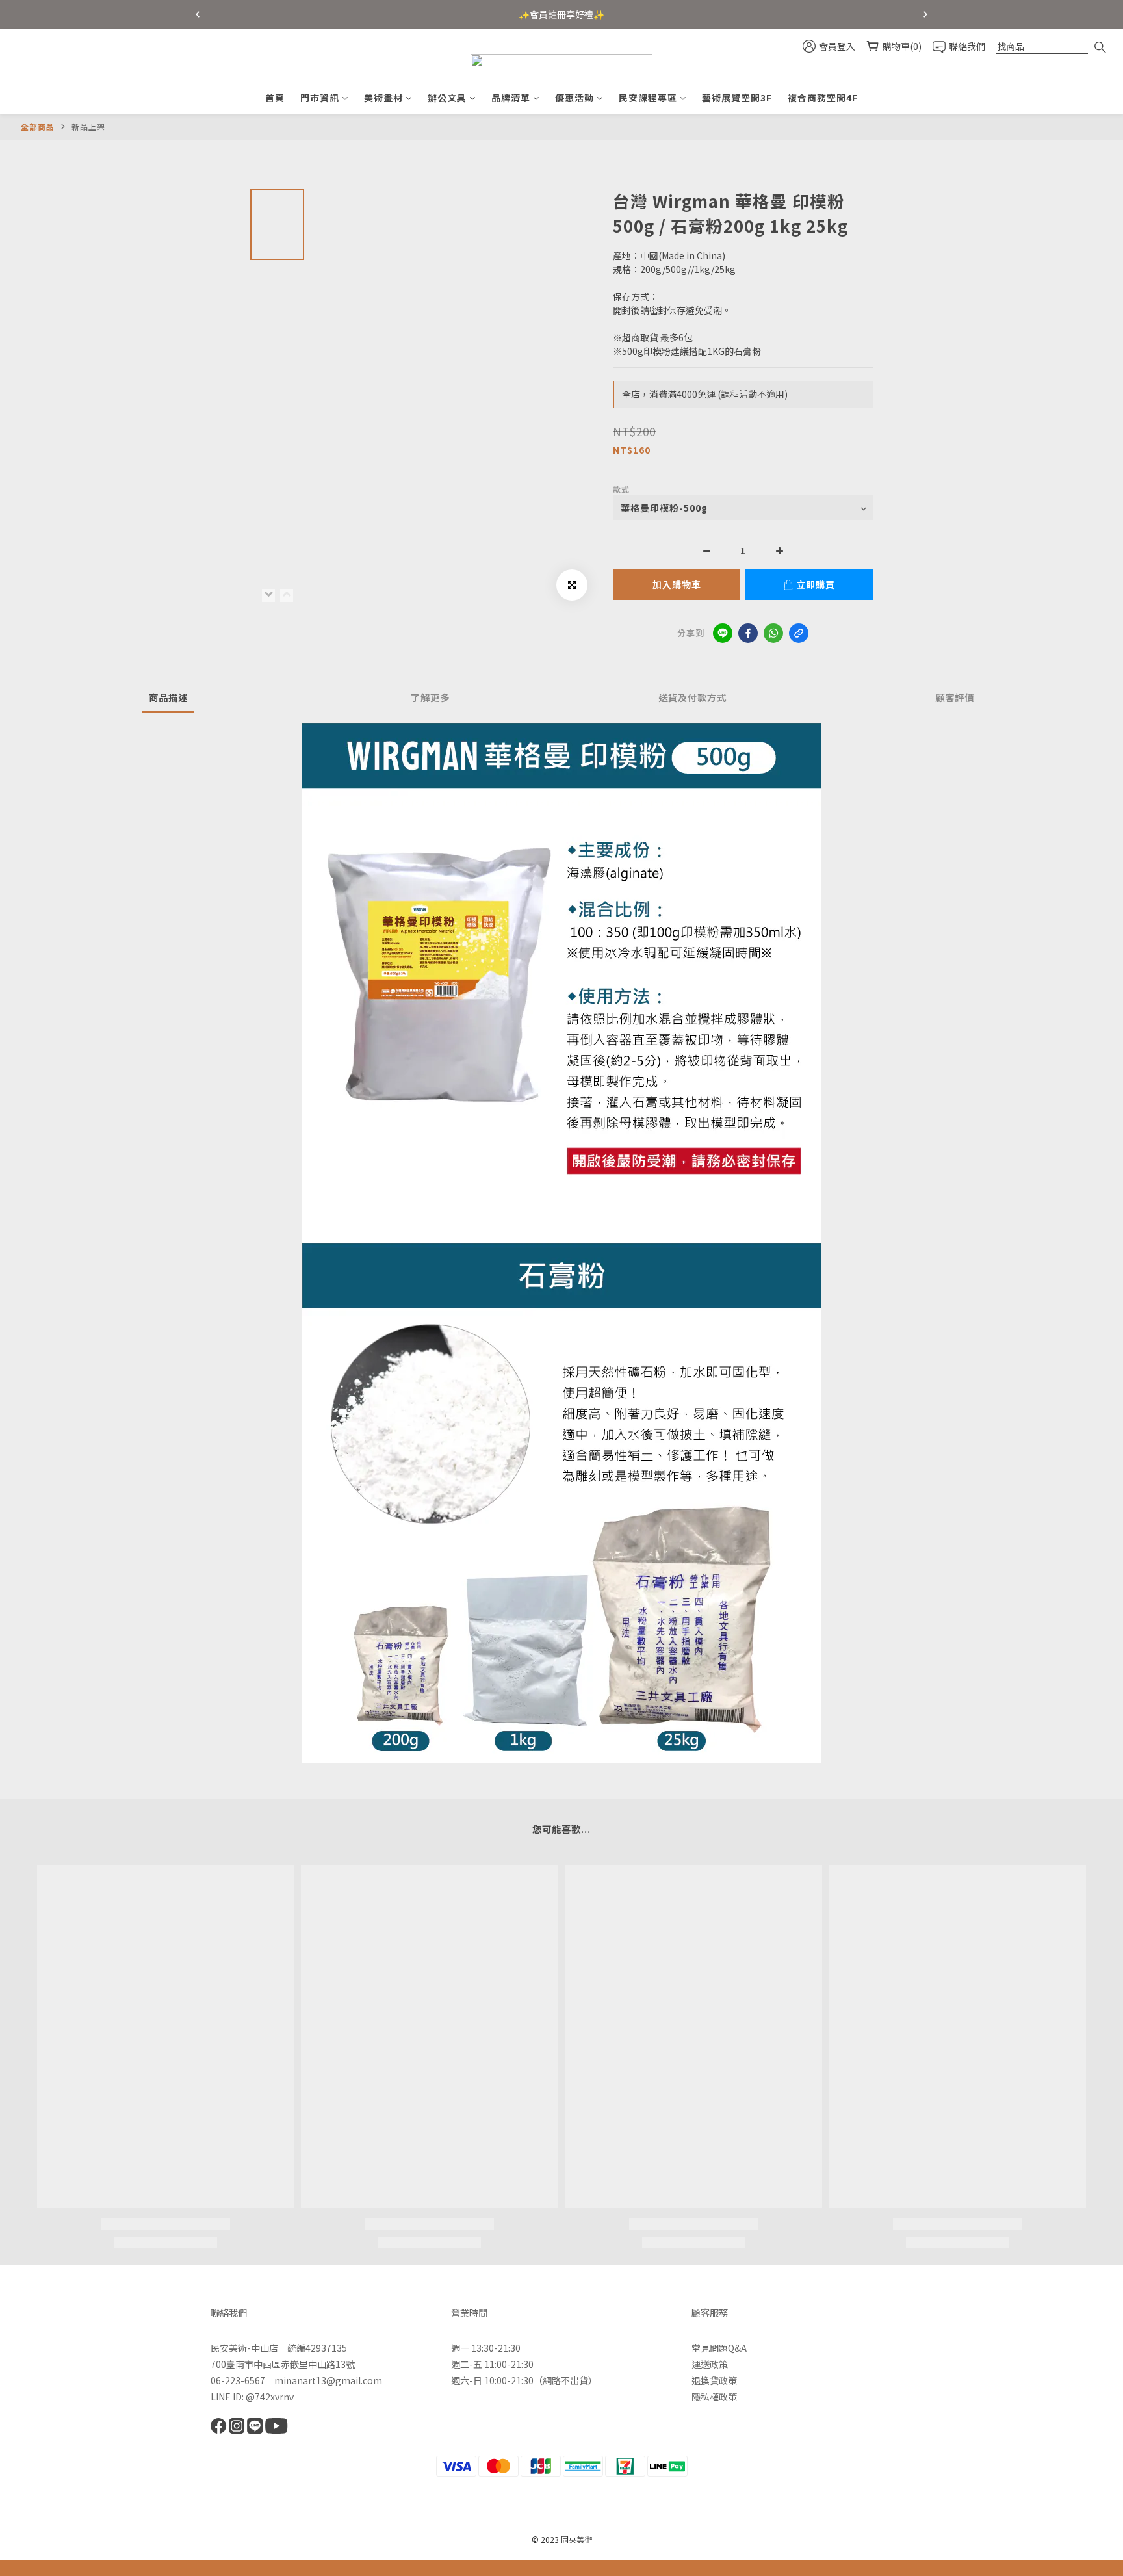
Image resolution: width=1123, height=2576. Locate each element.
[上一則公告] (198, 14)
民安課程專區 (648, 98)
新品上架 (88, 126)
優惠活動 (574, 98)
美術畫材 (383, 98)
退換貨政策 (714, 2380)
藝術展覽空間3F (737, 98)
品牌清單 (511, 98)
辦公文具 (447, 98)
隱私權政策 (714, 2397)
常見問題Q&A (719, 2348)
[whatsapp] (773, 633)
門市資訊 (320, 98)
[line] (723, 633)
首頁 (275, 98)
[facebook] (748, 633)
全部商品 (38, 126)
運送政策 (710, 2364)
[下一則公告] (925, 14)
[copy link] (799, 633)
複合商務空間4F (823, 98)
